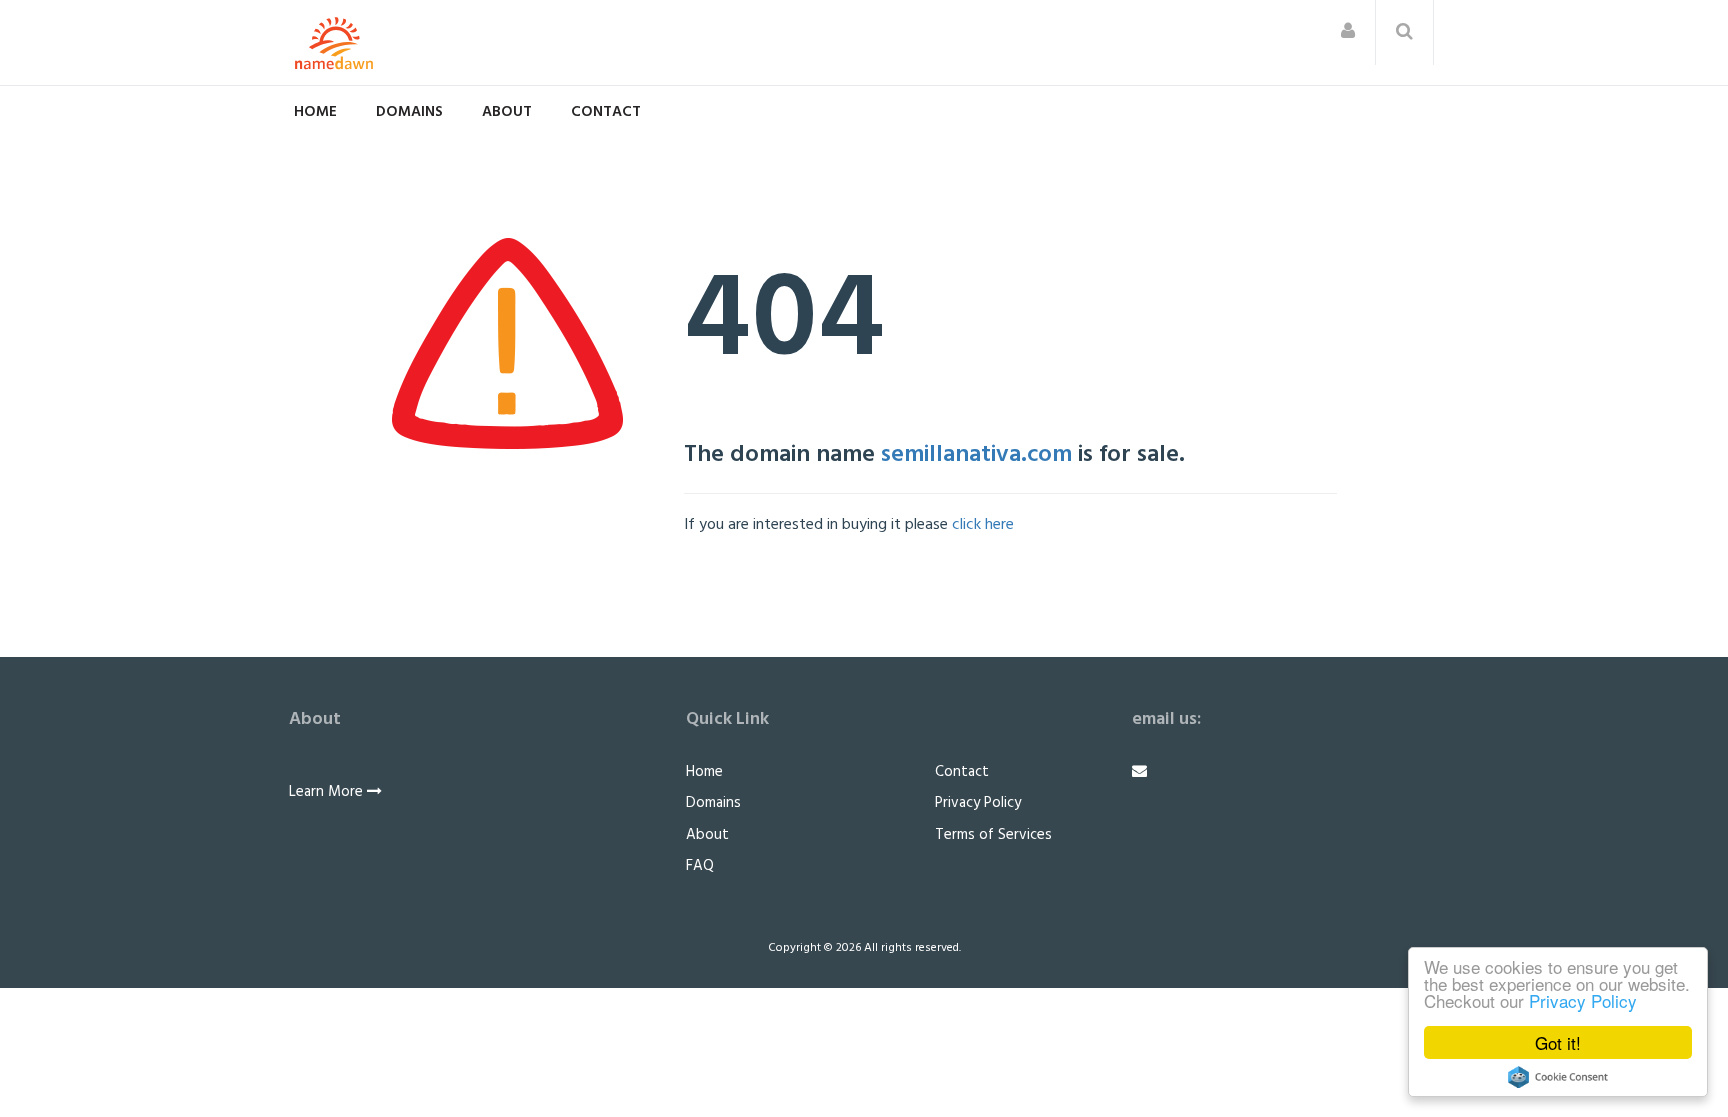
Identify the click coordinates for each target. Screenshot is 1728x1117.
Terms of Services (993, 835)
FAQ (700, 866)
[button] (1348, 32)
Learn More (328, 792)
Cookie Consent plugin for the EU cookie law (1558, 1077)
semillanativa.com (976, 455)
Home (315, 112)
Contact (606, 112)
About (507, 112)
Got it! (1558, 1042)
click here (983, 525)
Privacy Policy (1583, 1000)
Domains (409, 112)
